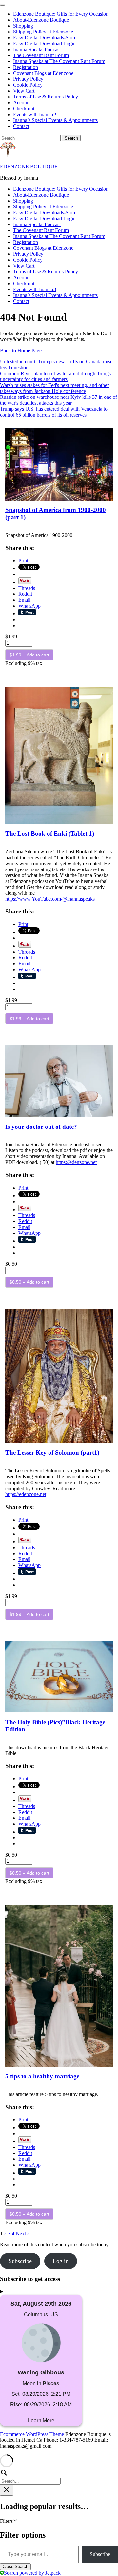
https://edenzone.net (76, 1162)
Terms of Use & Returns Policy (46, 97)
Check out (24, 108)
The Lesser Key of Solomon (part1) (52, 1453)
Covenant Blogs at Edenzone (43, 73)
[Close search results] (7, 2490)
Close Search (15, 2567)
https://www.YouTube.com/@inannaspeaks (50, 899)
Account (22, 103)
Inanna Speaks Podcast (37, 49)
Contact (21, 126)
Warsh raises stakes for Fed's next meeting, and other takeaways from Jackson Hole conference (54, 388)
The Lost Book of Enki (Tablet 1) (50, 834)
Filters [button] (15, 2521)
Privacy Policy (28, 79)
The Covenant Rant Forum (41, 55)
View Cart (24, 91)
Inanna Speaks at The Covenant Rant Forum (59, 61)
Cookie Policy (28, 85)
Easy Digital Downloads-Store (45, 38)
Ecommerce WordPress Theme (32, 2434)
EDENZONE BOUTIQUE (29, 167)
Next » (23, 2233)
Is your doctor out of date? (41, 1127)
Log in (61, 2261)
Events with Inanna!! (35, 114)
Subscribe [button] (20, 2261)
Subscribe (100, 2554)
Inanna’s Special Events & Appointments (55, 120)
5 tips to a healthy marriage (42, 2076)
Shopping (23, 26)
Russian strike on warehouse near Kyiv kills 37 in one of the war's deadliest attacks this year (59, 400)
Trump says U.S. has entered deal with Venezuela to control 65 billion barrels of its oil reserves (54, 412)
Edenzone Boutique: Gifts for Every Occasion (61, 14)
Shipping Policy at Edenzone (43, 32)
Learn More (41, 2421)
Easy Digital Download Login (44, 43)
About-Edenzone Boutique (41, 20)
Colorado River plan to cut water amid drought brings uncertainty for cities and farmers (55, 376)
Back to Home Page (21, 350)
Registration (26, 67)
